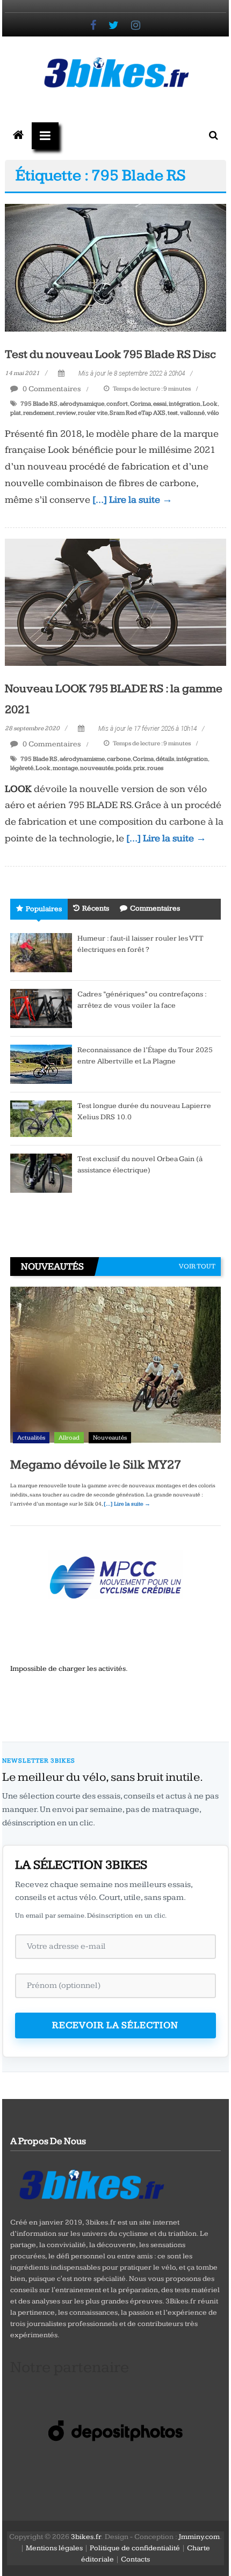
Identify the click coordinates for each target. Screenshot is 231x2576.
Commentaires (155, 908)
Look (210, 404)
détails (165, 759)
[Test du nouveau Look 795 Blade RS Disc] (116, 267)
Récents (96, 908)
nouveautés (97, 768)
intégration (185, 404)
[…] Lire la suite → (132, 500)
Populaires (44, 909)
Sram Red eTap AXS (138, 413)
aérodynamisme (82, 759)
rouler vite (93, 413)
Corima (140, 404)
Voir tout (197, 1266)
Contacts (135, 2559)
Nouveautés (110, 1438)
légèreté (22, 768)
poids (123, 768)
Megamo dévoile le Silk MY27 (96, 1465)
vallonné (192, 413)
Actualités (31, 1438)
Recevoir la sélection (115, 2025)
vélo (213, 413)
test (173, 413)
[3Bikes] (91, 2183)
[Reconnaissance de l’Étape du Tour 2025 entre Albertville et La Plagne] (41, 1063)
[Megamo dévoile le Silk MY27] (116, 1367)
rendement (39, 413)
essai (160, 404)
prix (139, 768)
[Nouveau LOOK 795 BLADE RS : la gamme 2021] (116, 601)
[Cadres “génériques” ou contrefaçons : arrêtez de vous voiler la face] (41, 1008)
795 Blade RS (39, 404)
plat (16, 413)
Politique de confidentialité (135, 2548)
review (66, 413)
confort (117, 404)
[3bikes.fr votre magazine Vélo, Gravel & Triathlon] (18, 136)
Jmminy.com (199, 2537)
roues (155, 768)
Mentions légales (54, 2548)
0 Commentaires (51, 389)
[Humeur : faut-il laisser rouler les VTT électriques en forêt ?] (41, 952)
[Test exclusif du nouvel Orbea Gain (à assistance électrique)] (41, 1172)
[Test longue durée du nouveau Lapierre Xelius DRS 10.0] (41, 1118)
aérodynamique (82, 404)
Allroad (69, 1438)
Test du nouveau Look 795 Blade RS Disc (110, 354)
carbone (119, 759)
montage (65, 768)
